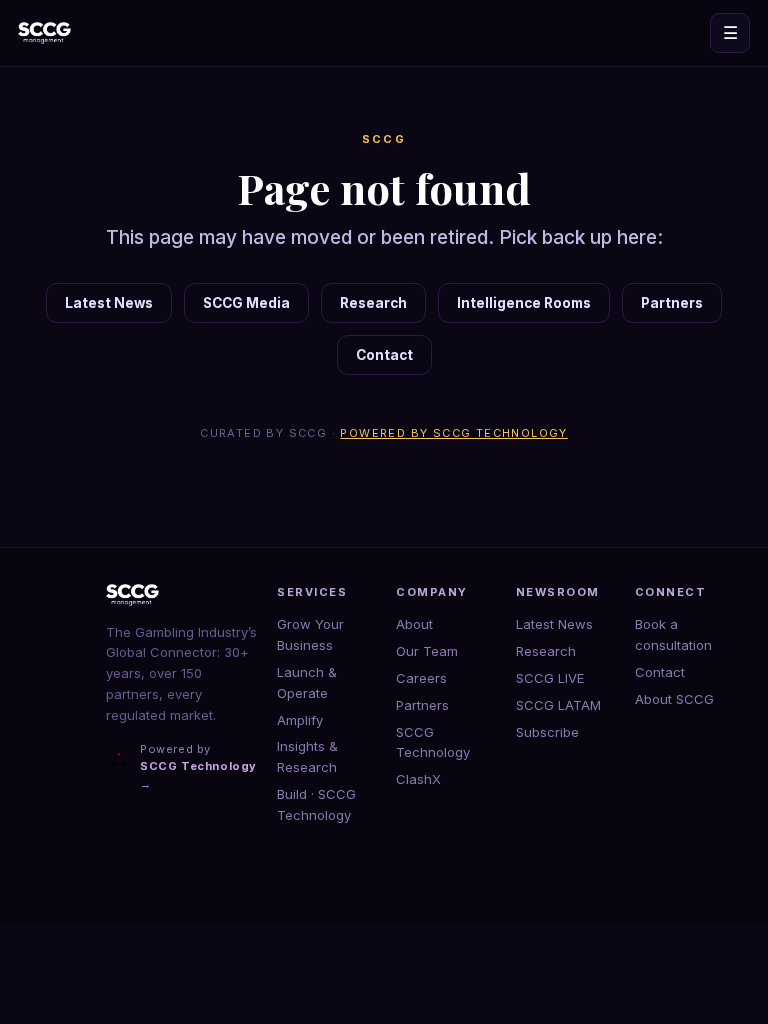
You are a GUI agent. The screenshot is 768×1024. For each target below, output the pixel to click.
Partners (672, 303)
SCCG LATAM (558, 705)
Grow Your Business (310, 634)
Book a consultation (673, 634)
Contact (384, 355)
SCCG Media (246, 303)
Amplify (300, 720)
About (414, 624)
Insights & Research (307, 756)
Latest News (109, 303)
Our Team (427, 651)
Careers (421, 678)
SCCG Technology (433, 742)
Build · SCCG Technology (316, 804)
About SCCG (674, 699)
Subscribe (547, 732)
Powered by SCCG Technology (453, 433)
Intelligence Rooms (524, 303)
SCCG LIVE (550, 678)
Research (373, 303)
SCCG (384, 139)
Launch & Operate (307, 682)
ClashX (418, 779)
